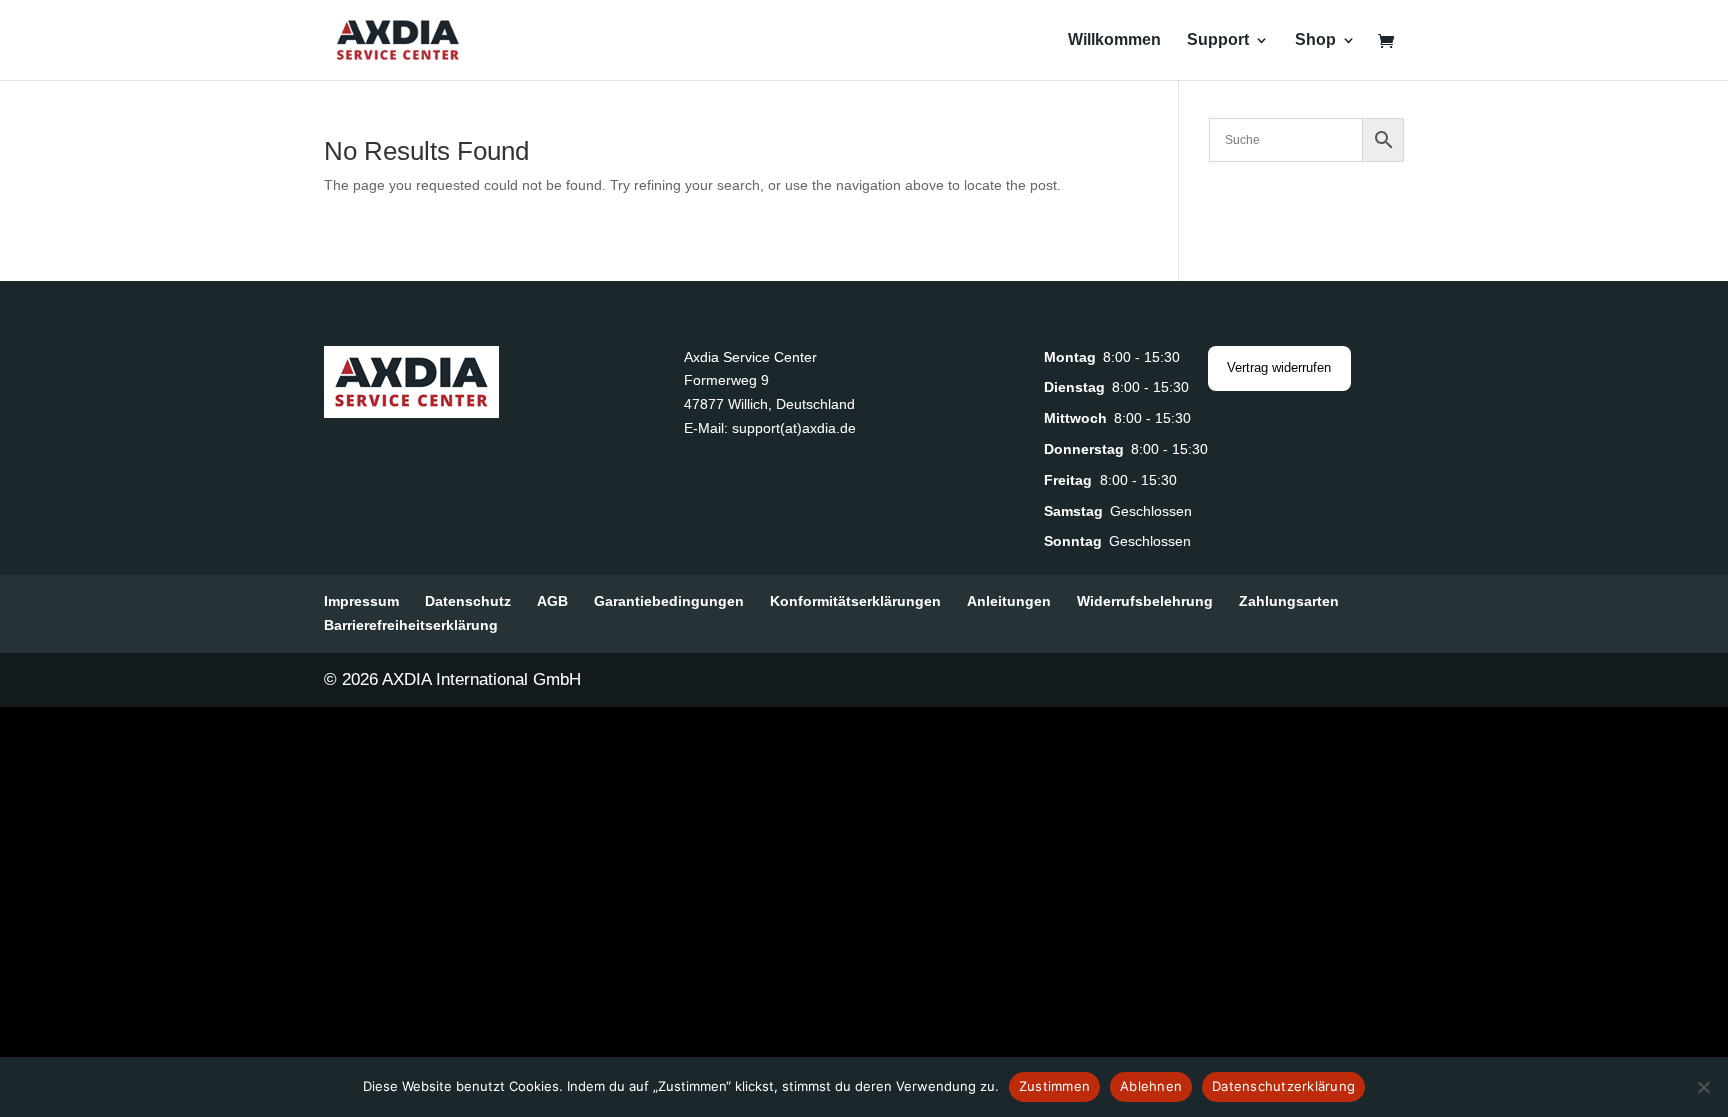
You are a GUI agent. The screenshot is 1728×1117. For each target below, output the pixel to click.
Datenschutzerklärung (1283, 1086)
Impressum (361, 601)
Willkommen (1114, 40)
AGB (552, 601)
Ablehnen (1151, 1086)
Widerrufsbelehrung (1145, 601)
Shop (1315, 40)
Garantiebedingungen (669, 601)
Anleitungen (1009, 601)
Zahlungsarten (1289, 601)
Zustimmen (1054, 1086)
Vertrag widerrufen (1279, 367)
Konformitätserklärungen (855, 601)
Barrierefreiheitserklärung (411, 625)
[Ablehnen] (1703, 1087)
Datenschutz (468, 601)
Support (1218, 40)
